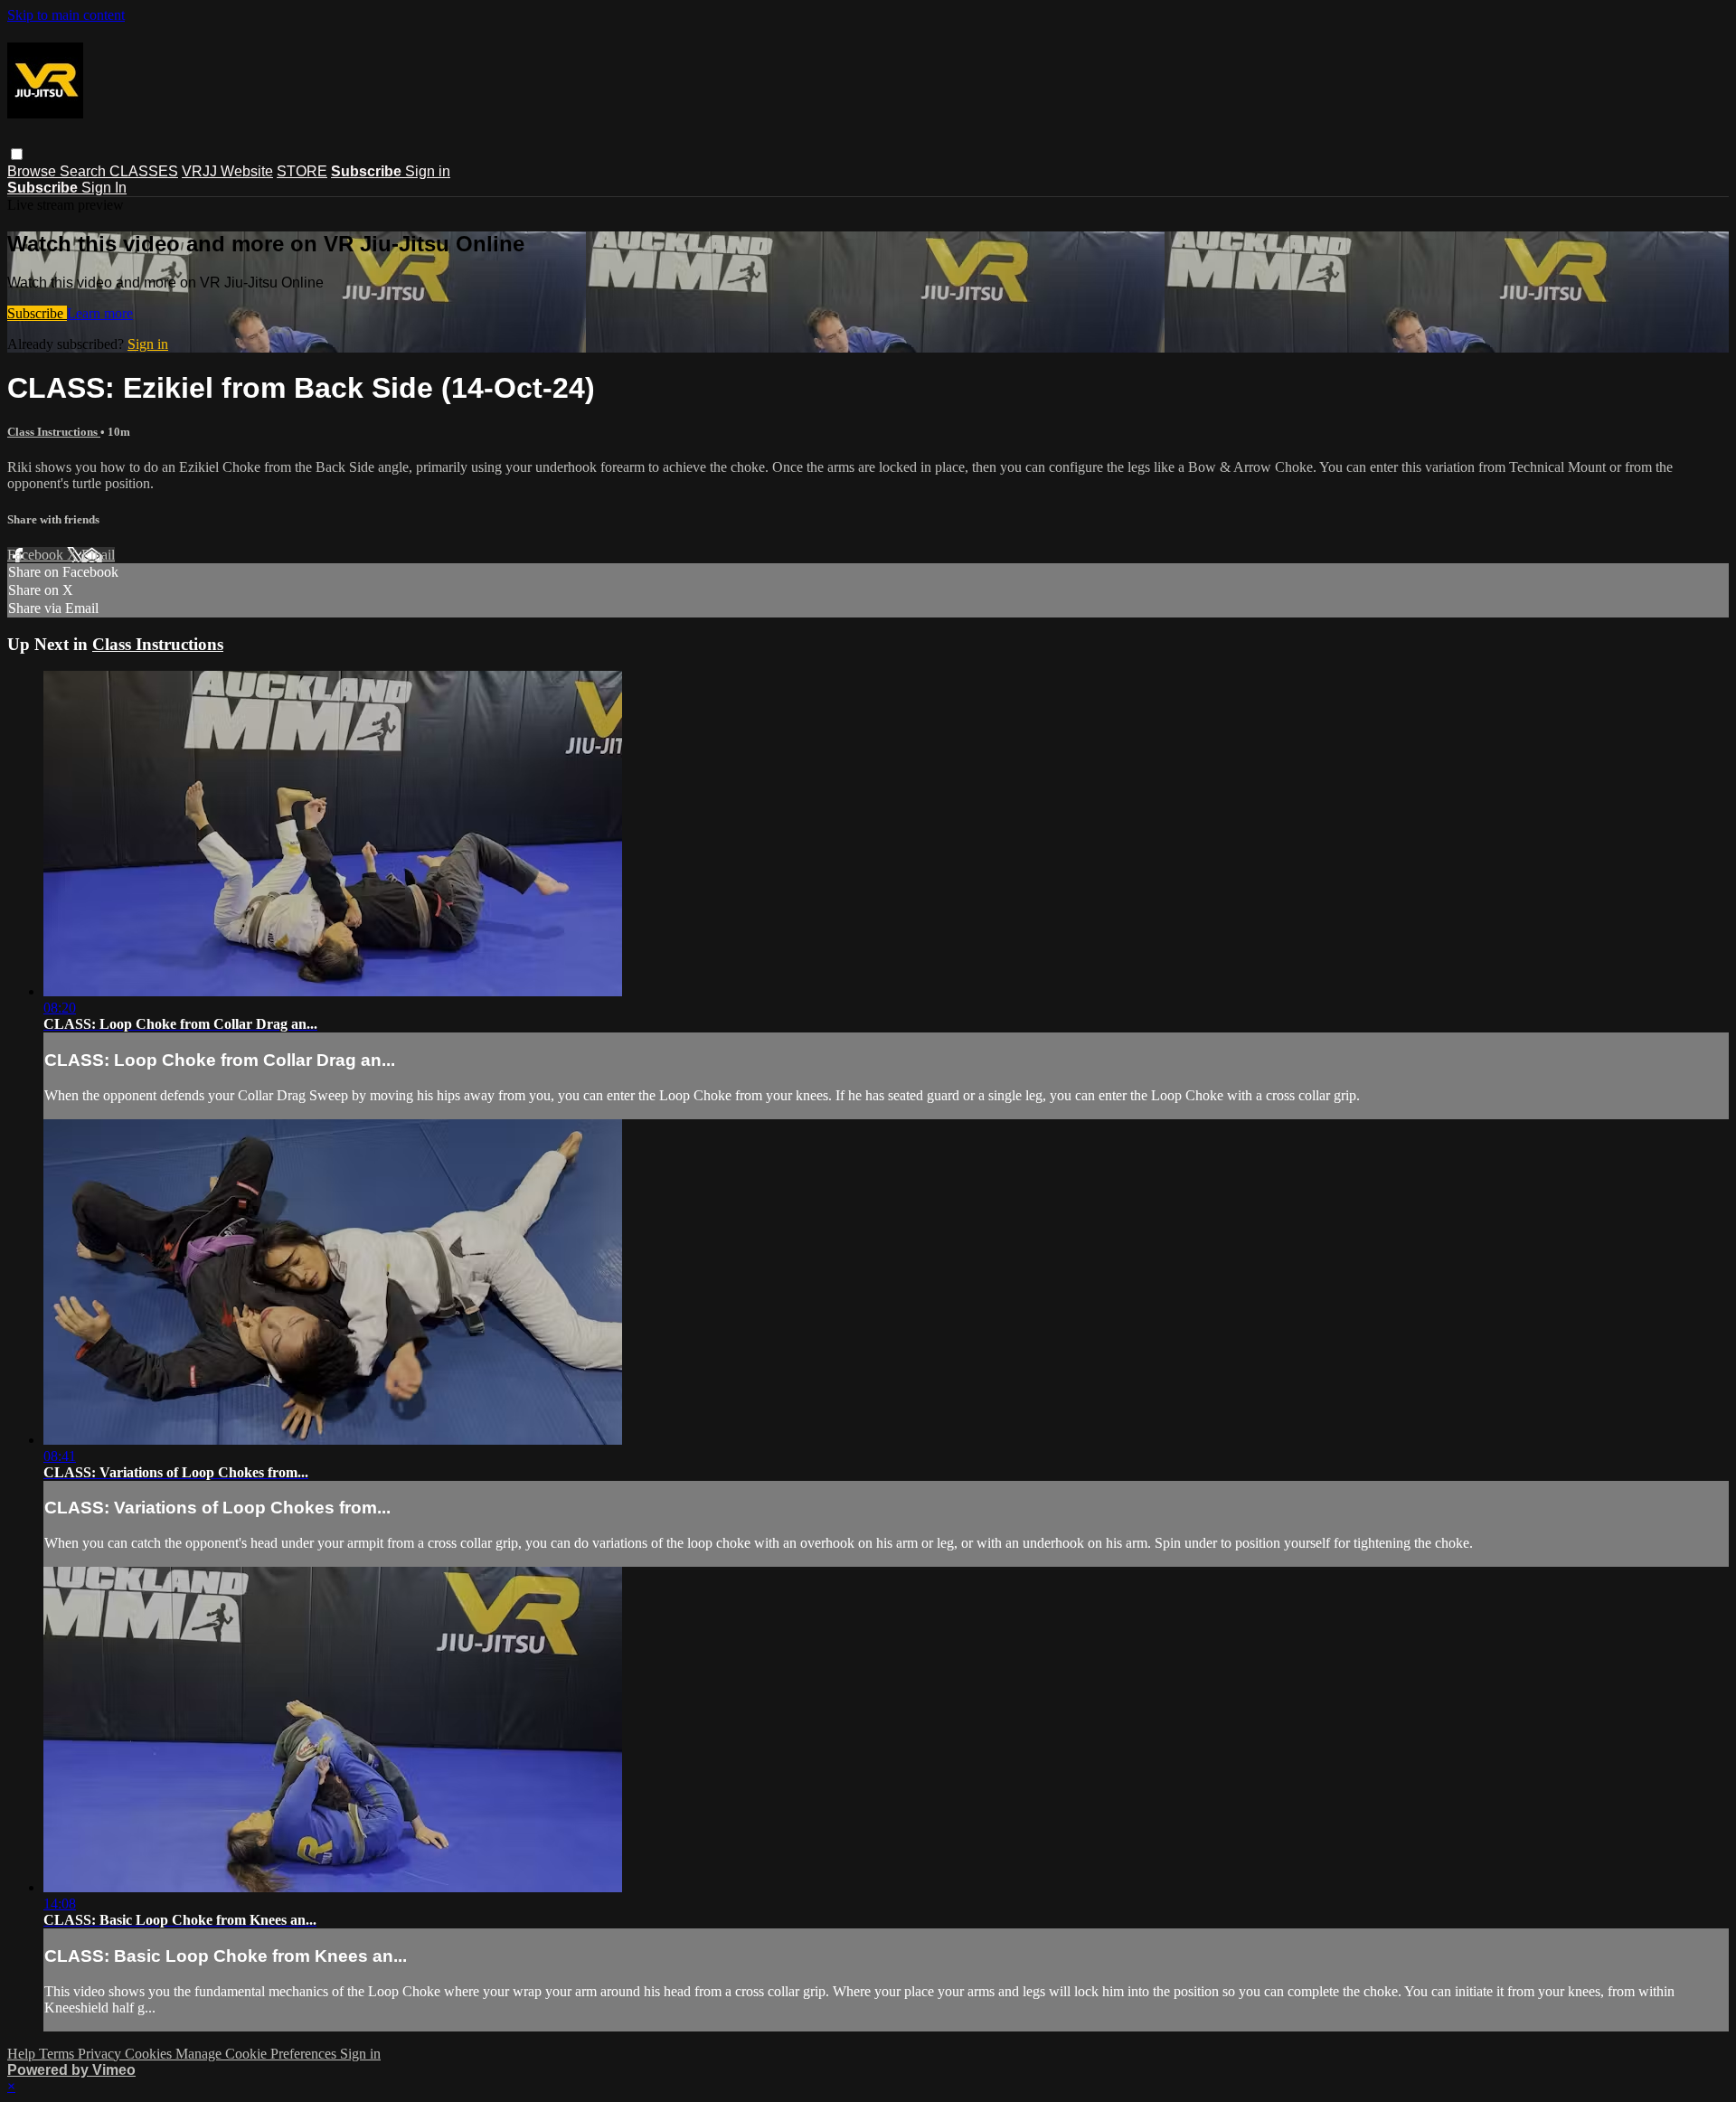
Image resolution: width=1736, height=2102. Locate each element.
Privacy (101, 2054)
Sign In (104, 188)
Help (23, 2054)
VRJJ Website (227, 171)
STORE (302, 171)
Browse (33, 171)
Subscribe (37, 313)
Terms (58, 2054)
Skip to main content (66, 15)
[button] (17, 154)
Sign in (428, 171)
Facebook (37, 555)
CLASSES (144, 171)
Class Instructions (54, 432)
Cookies (150, 2054)
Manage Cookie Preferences (258, 2054)
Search (85, 171)
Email (98, 555)
